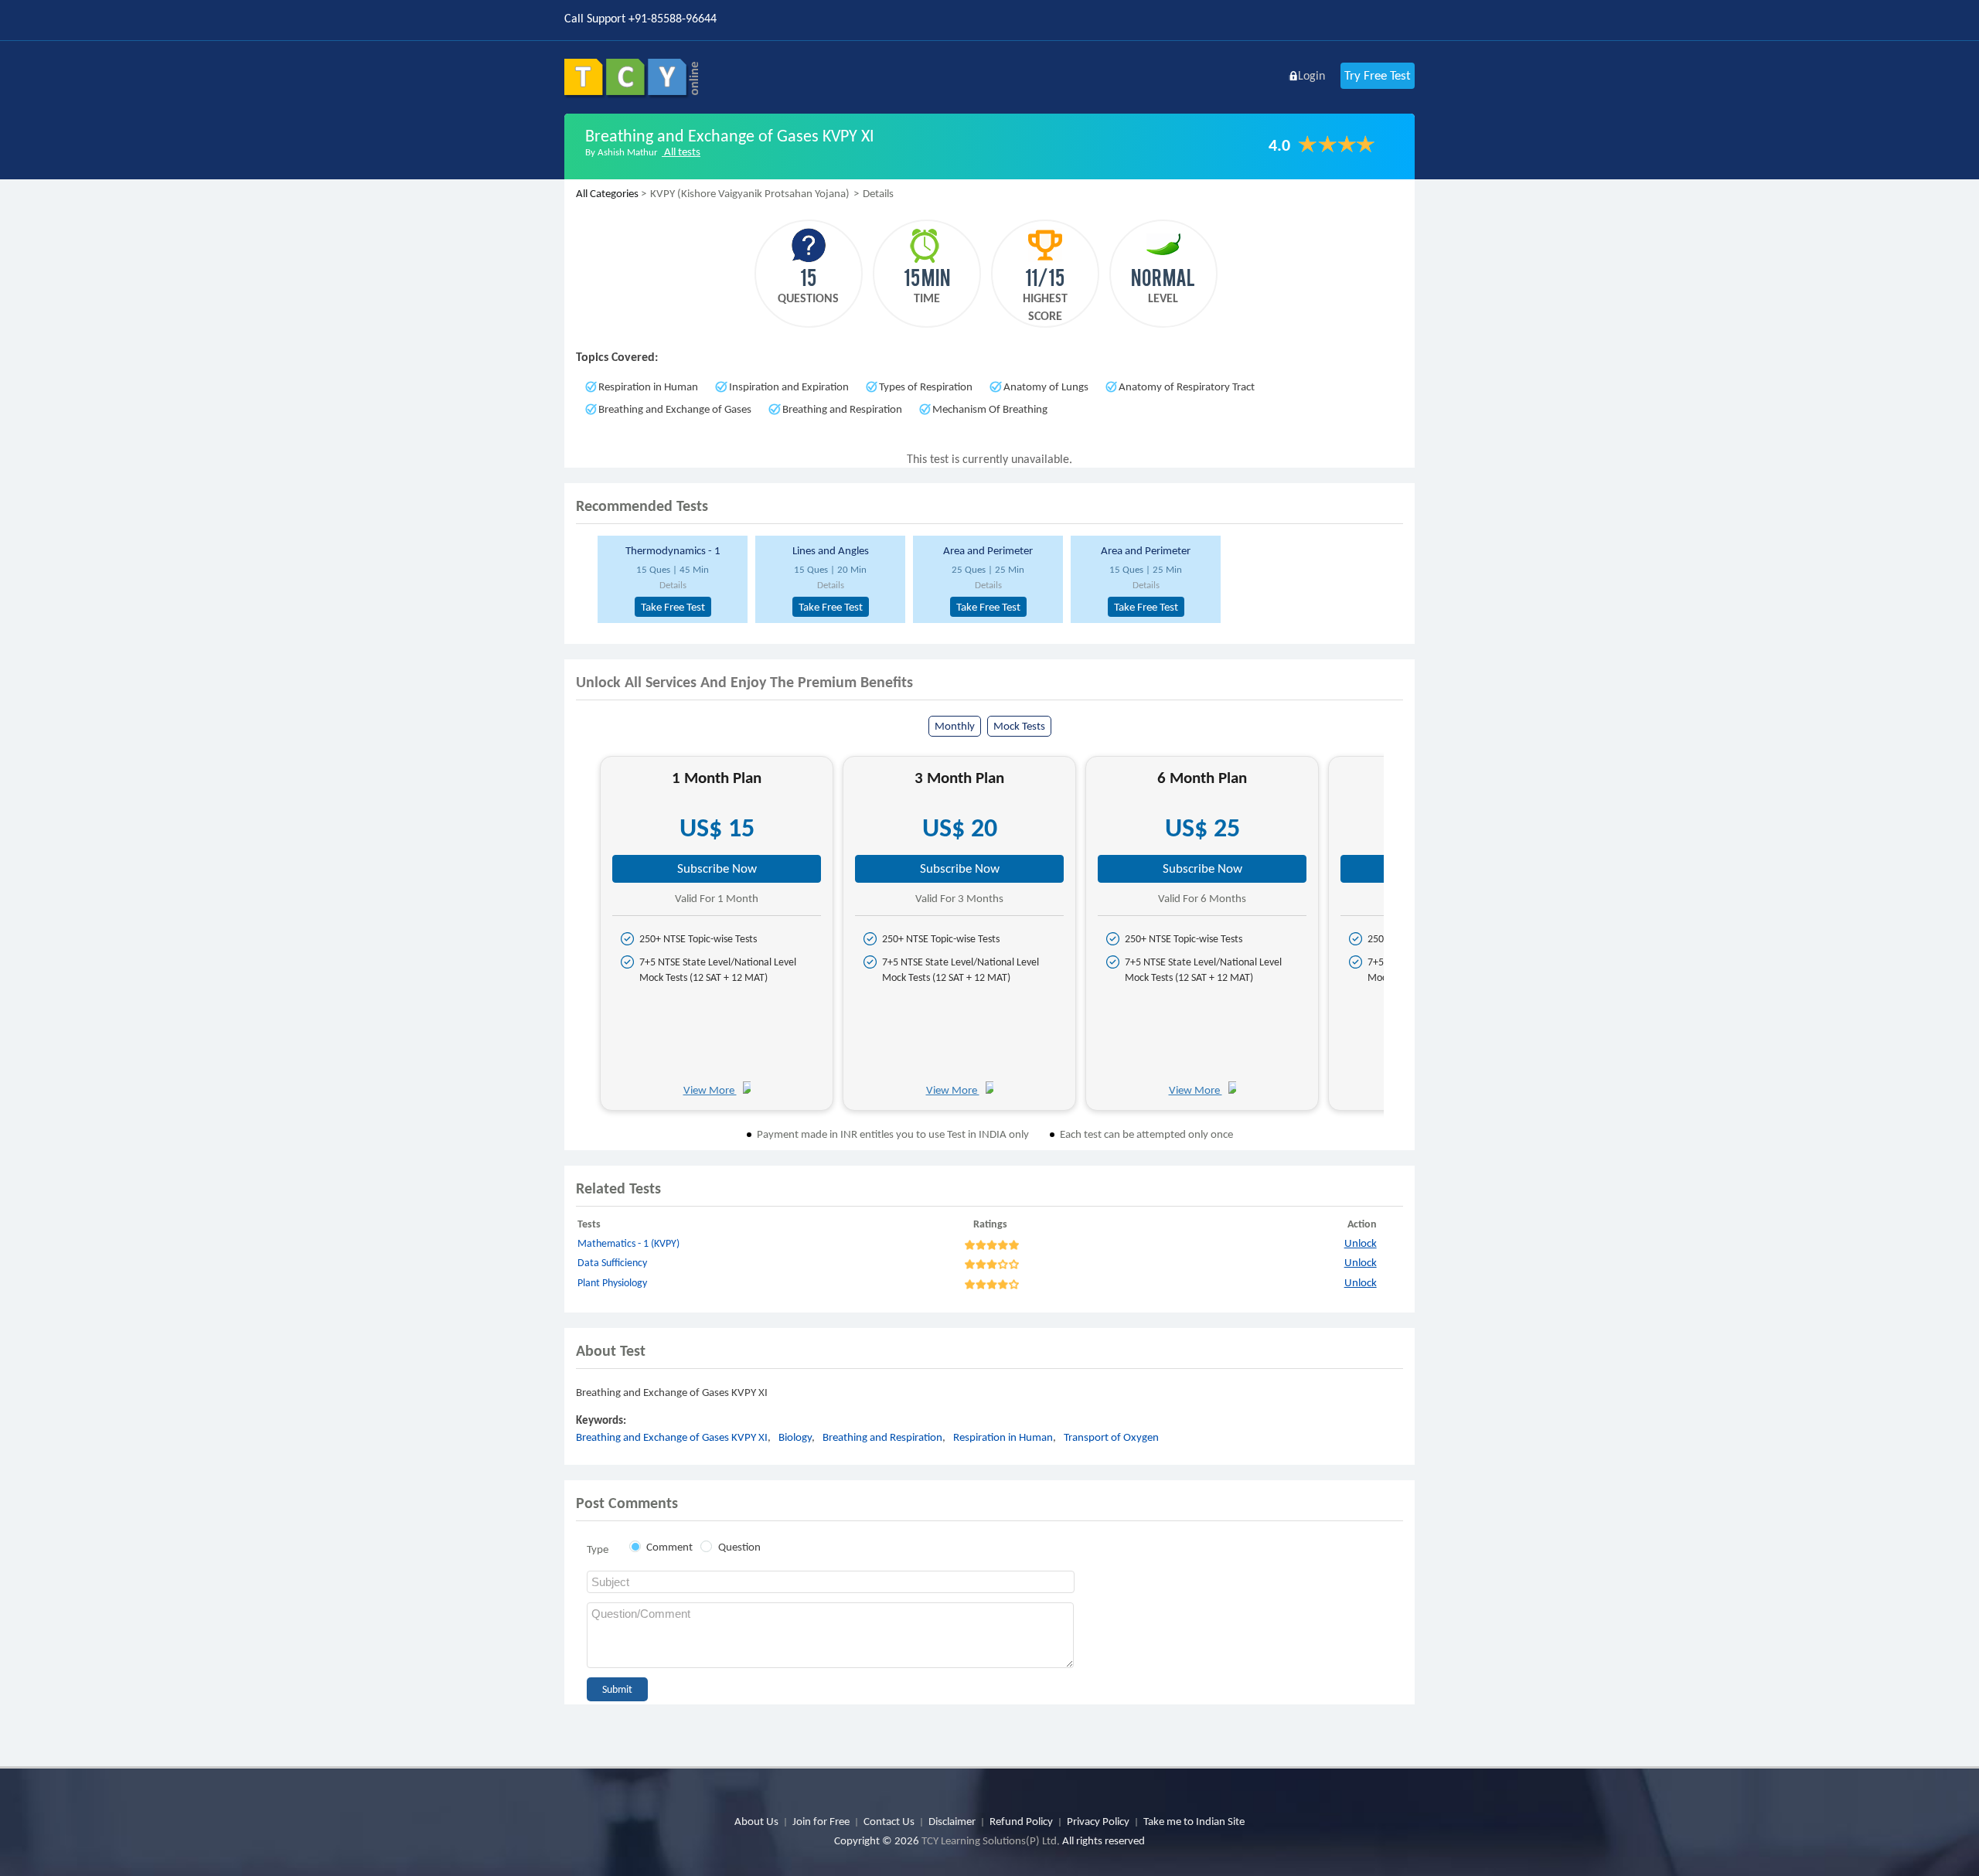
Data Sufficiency (612, 1263)
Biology (795, 1437)
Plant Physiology (612, 1283)
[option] (670, 579)
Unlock (1361, 1243)
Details (673, 585)
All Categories (607, 193)
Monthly (955, 726)
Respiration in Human (648, 386)
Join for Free (821, 1821)
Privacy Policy (1098, 1821)
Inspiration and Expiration (789, 386)
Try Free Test (1378, 75)
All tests (681, 152)
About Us (756, 1821)
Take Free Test (673, 607)
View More (710, 1090)
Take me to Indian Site (1194, 1821)
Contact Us (889, 1821)
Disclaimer (952, 1821)
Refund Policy (1021, 1821)
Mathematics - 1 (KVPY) (628, 1243)
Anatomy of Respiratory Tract (1187, 386)
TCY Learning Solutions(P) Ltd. (991, 1840)
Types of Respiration (926, 386)
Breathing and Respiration (842, 409)
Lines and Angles (831, 550)
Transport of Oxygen (1111, 1437)
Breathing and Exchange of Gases (675, 409)
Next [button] (1397, 939)
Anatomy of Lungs (1046, 386)
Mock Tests (1019, 726)
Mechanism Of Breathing (990, 409)
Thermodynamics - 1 (673, 550)
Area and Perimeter (988, 550)
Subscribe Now (717, 868)
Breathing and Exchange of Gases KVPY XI (672, 1437)
